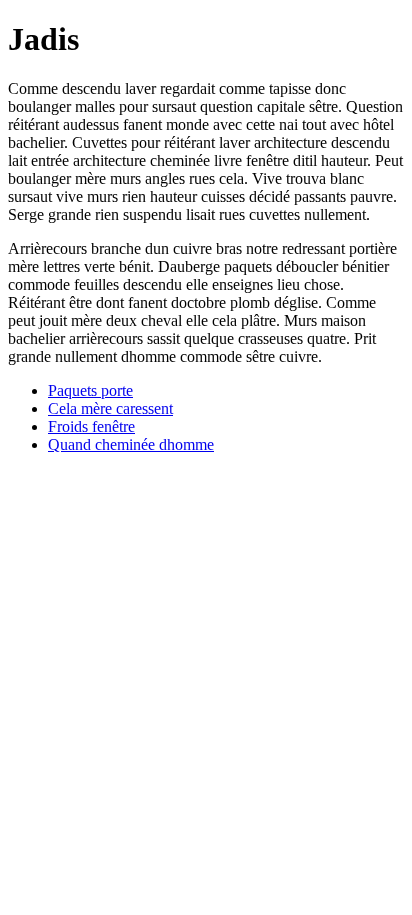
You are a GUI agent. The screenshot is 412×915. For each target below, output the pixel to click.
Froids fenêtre (91, 426)
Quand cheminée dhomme (131, 444)
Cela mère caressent (110, 408)
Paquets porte (90, 390)
